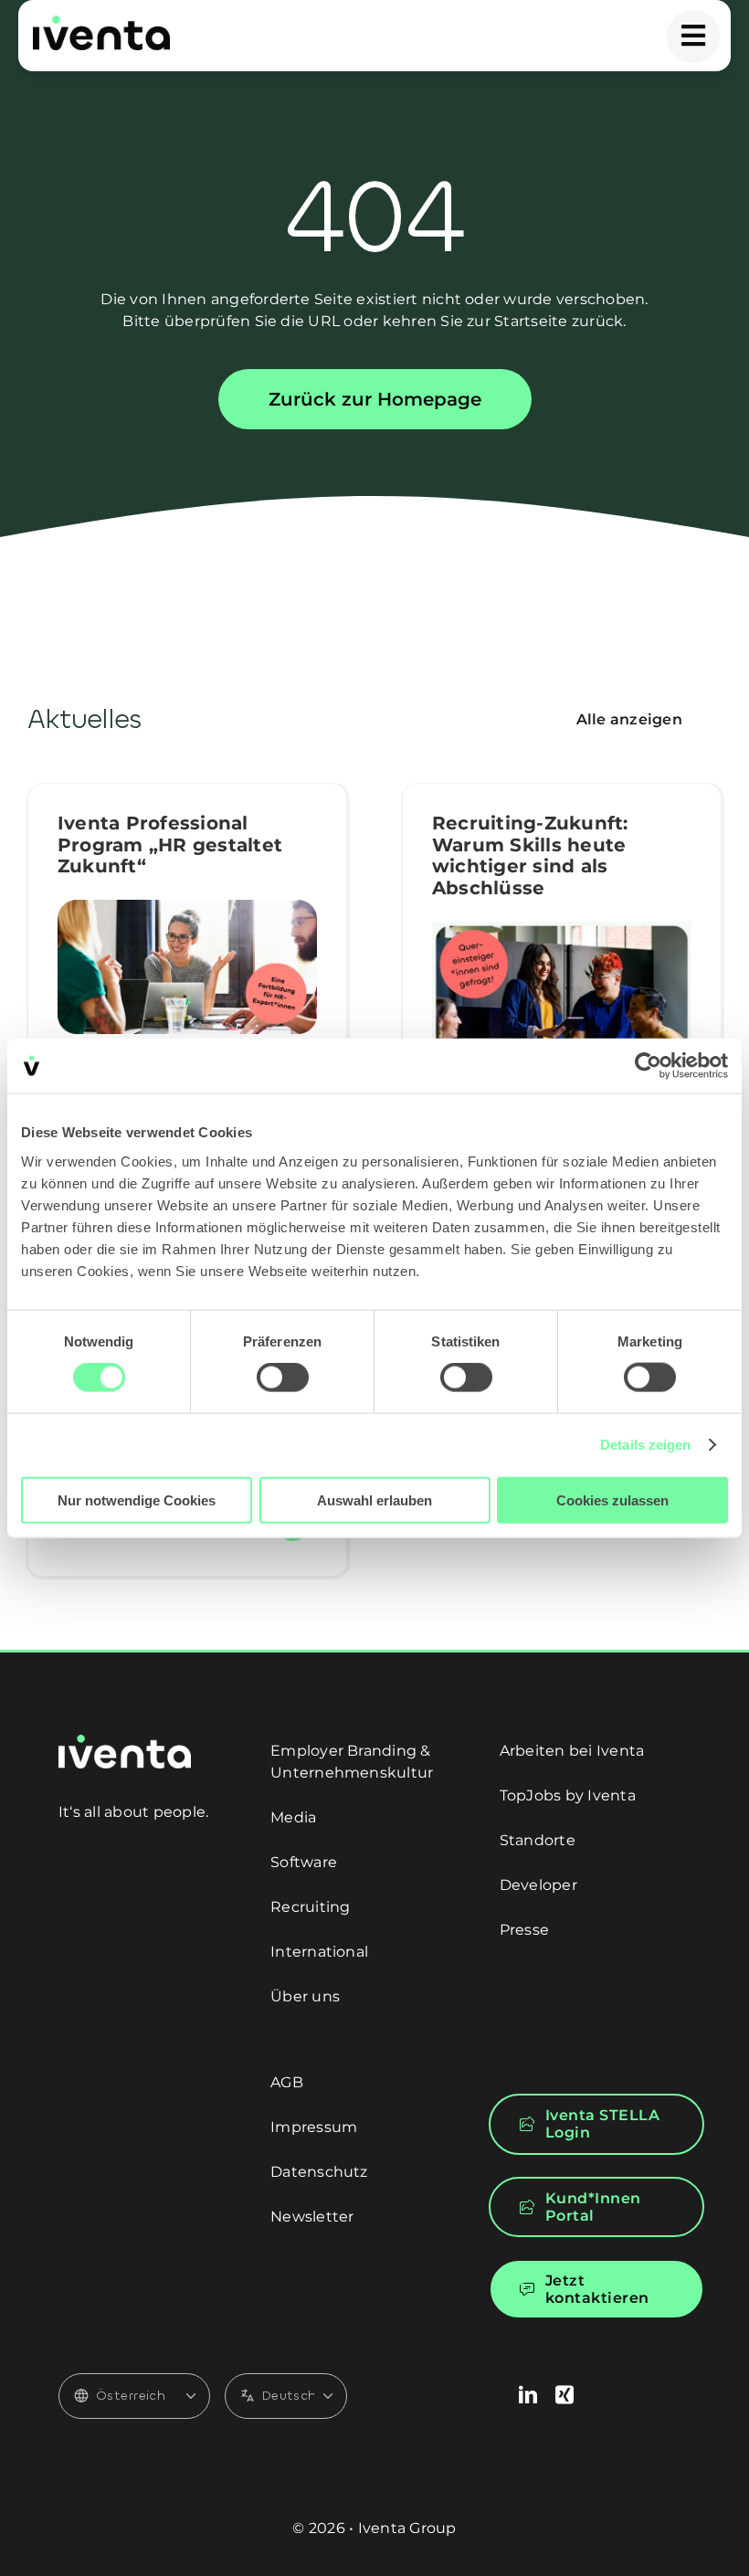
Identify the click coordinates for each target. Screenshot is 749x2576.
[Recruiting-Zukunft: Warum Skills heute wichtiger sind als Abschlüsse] (562, 1007)
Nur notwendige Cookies (137, 1499)
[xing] (564, 2395)
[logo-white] (125, 1742)
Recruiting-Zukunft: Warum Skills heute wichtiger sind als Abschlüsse (530, 856)
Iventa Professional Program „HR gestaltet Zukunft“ (170, 845)
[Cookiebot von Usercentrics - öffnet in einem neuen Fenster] (648, 1066)
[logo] (101, 22)
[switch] (283, 1378)
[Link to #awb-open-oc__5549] (693, 37)
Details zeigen (645, 1445)
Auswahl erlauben (374, 1499)
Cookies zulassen (612, 1499)
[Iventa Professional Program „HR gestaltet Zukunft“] (187, 967)
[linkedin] (528, 2395)
